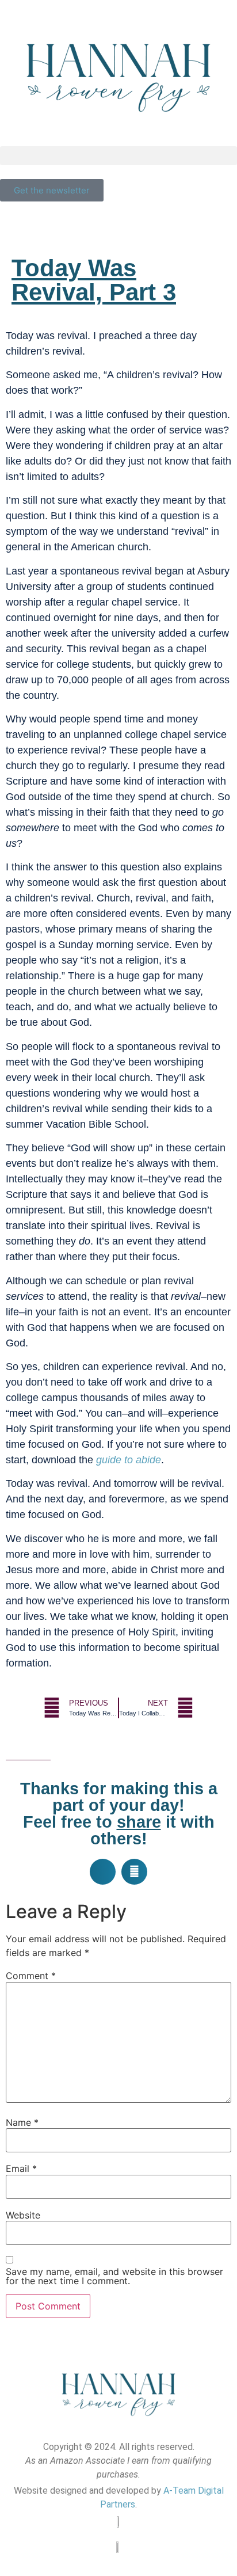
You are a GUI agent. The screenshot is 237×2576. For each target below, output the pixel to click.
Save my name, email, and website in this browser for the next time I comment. (114, 2276)
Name (22, 2122)
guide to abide (129, 1460)
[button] (118, 156)
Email (21, 2168)
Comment (31, 1976)
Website (23, 2215)
